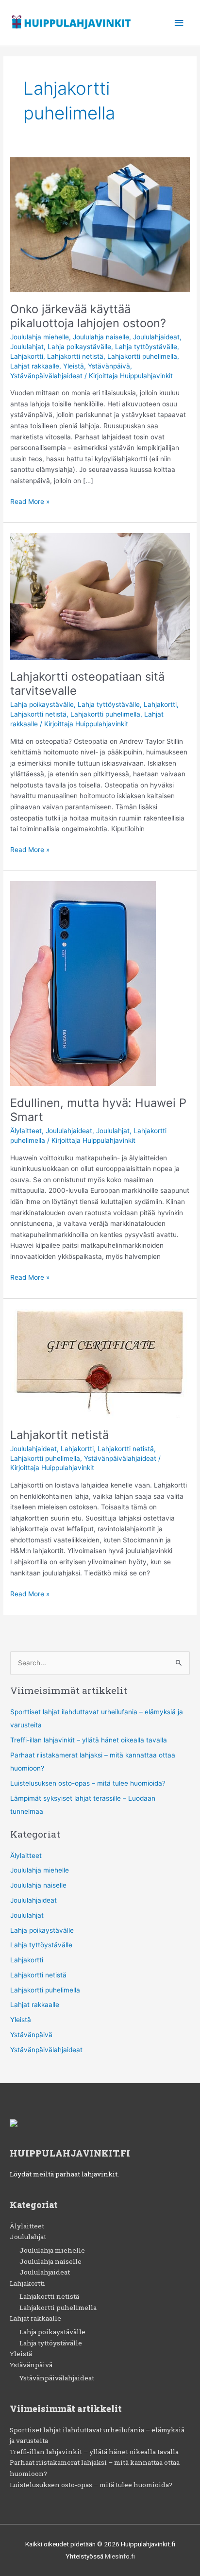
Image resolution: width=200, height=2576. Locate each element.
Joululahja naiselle (101, 337)
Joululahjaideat (156, 337)
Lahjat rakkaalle (35, 366)
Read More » (30, 501)
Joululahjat (27, 347)
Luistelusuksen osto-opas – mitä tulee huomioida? (88, 1783)
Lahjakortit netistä (59, 1435)
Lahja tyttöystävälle (146, 347)
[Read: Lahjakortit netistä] (100, 1363)
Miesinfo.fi (120, 2556)
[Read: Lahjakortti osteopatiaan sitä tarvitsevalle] (100, 596)
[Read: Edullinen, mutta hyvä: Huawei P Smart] (83, 983)
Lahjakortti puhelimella (142, 356)
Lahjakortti (27, 356)
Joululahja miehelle (40, 337)
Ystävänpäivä (109, 366)
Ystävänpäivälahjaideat (46, 376)
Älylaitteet (26, 1131)
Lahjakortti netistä (75, 356)
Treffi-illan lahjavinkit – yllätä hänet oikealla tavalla (89, 1740)
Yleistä (74, 366)
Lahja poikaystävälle (79, 347)
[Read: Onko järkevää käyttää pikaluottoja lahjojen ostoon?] (100, 224)
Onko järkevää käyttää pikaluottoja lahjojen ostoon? (88, 316)
